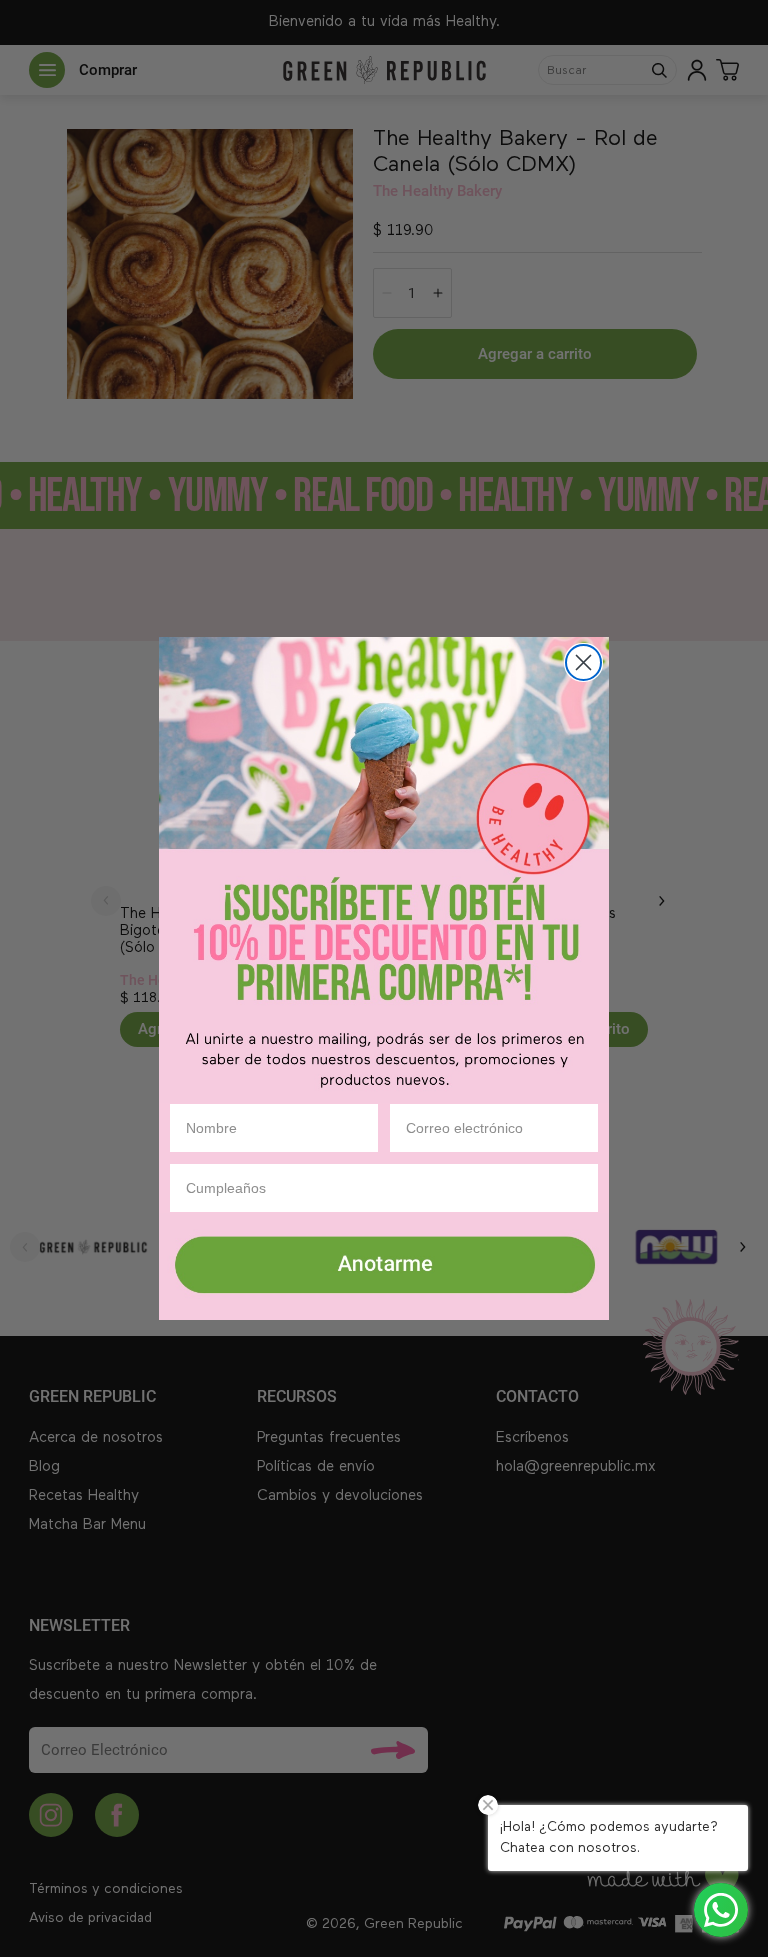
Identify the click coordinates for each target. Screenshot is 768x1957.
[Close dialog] (583, 662)
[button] (384, 1267)
